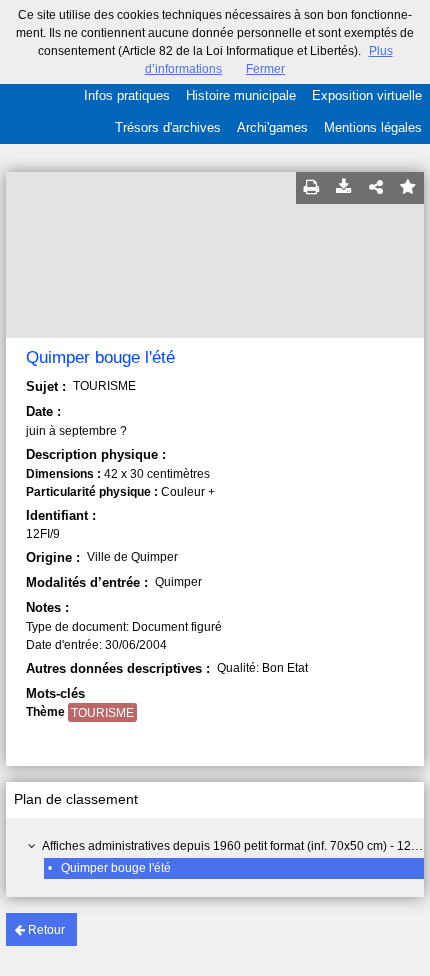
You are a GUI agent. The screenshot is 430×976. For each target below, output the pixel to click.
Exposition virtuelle (367, 95)
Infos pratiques (127, 95)
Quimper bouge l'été (116, 868)
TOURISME (102, 713)
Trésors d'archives (168, 127)
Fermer (265, 69)
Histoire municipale (241, 95)
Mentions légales (373, 127)
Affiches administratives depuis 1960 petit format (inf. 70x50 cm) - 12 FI (233, 846)
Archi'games (272, 127)
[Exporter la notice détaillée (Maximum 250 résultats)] (344, 188)
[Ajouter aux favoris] (408, 188)
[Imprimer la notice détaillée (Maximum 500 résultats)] (312, 188)
